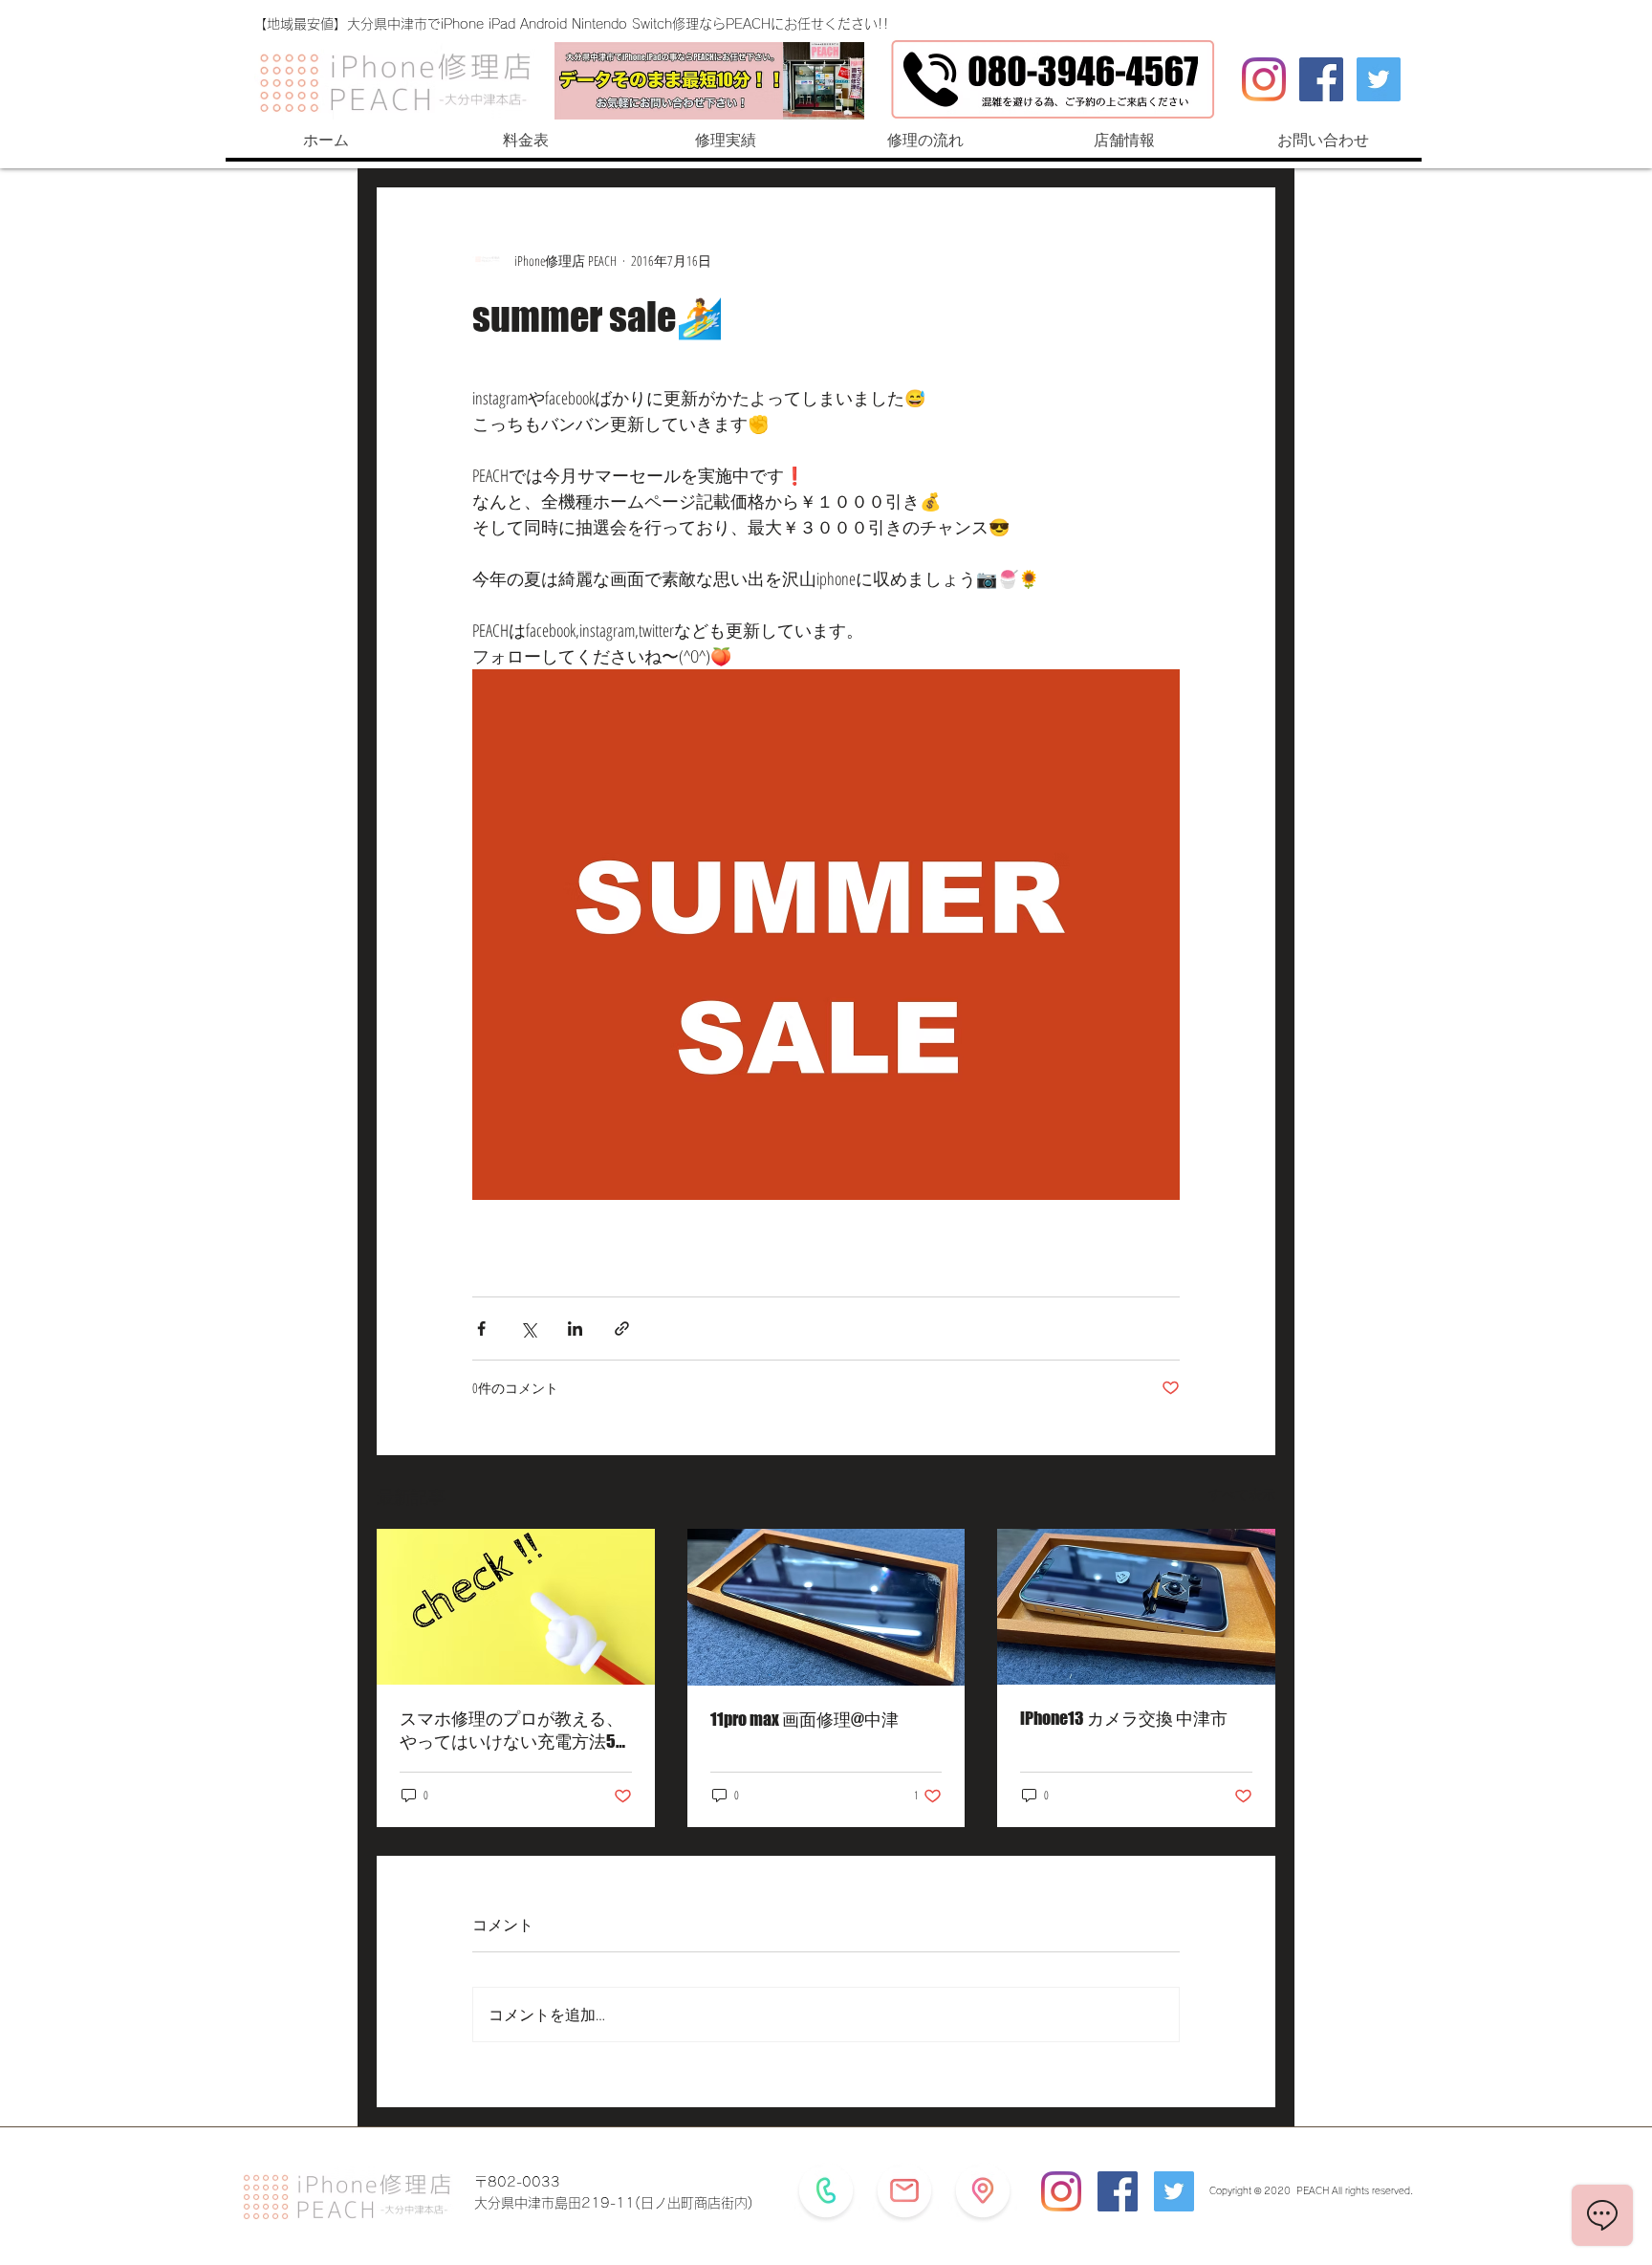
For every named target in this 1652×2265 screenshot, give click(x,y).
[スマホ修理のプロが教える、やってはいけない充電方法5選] (516, 1607)
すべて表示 (1242, 1494)
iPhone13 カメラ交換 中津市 (1124, 1718)
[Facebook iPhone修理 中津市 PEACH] (1321, 79)
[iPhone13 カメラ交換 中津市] (1136, 1607)
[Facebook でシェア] (481, 1329)
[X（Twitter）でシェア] (528, 1329)
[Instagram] (1264, 79)
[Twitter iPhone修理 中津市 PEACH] (1379, 79)
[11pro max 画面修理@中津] (826, 1607)
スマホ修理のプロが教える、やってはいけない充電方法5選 (511, 1731)
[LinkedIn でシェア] (575, 1329)
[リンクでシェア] (622, 1329)
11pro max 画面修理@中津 (804, 1719)
